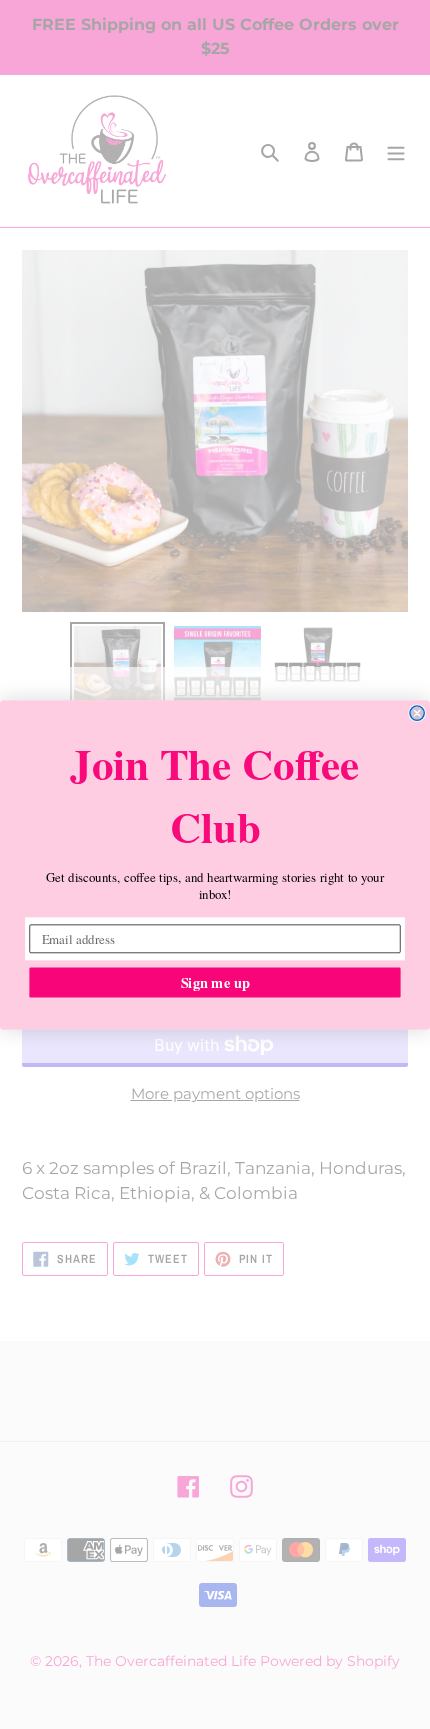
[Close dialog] (417, 712)
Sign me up (215, 981)
